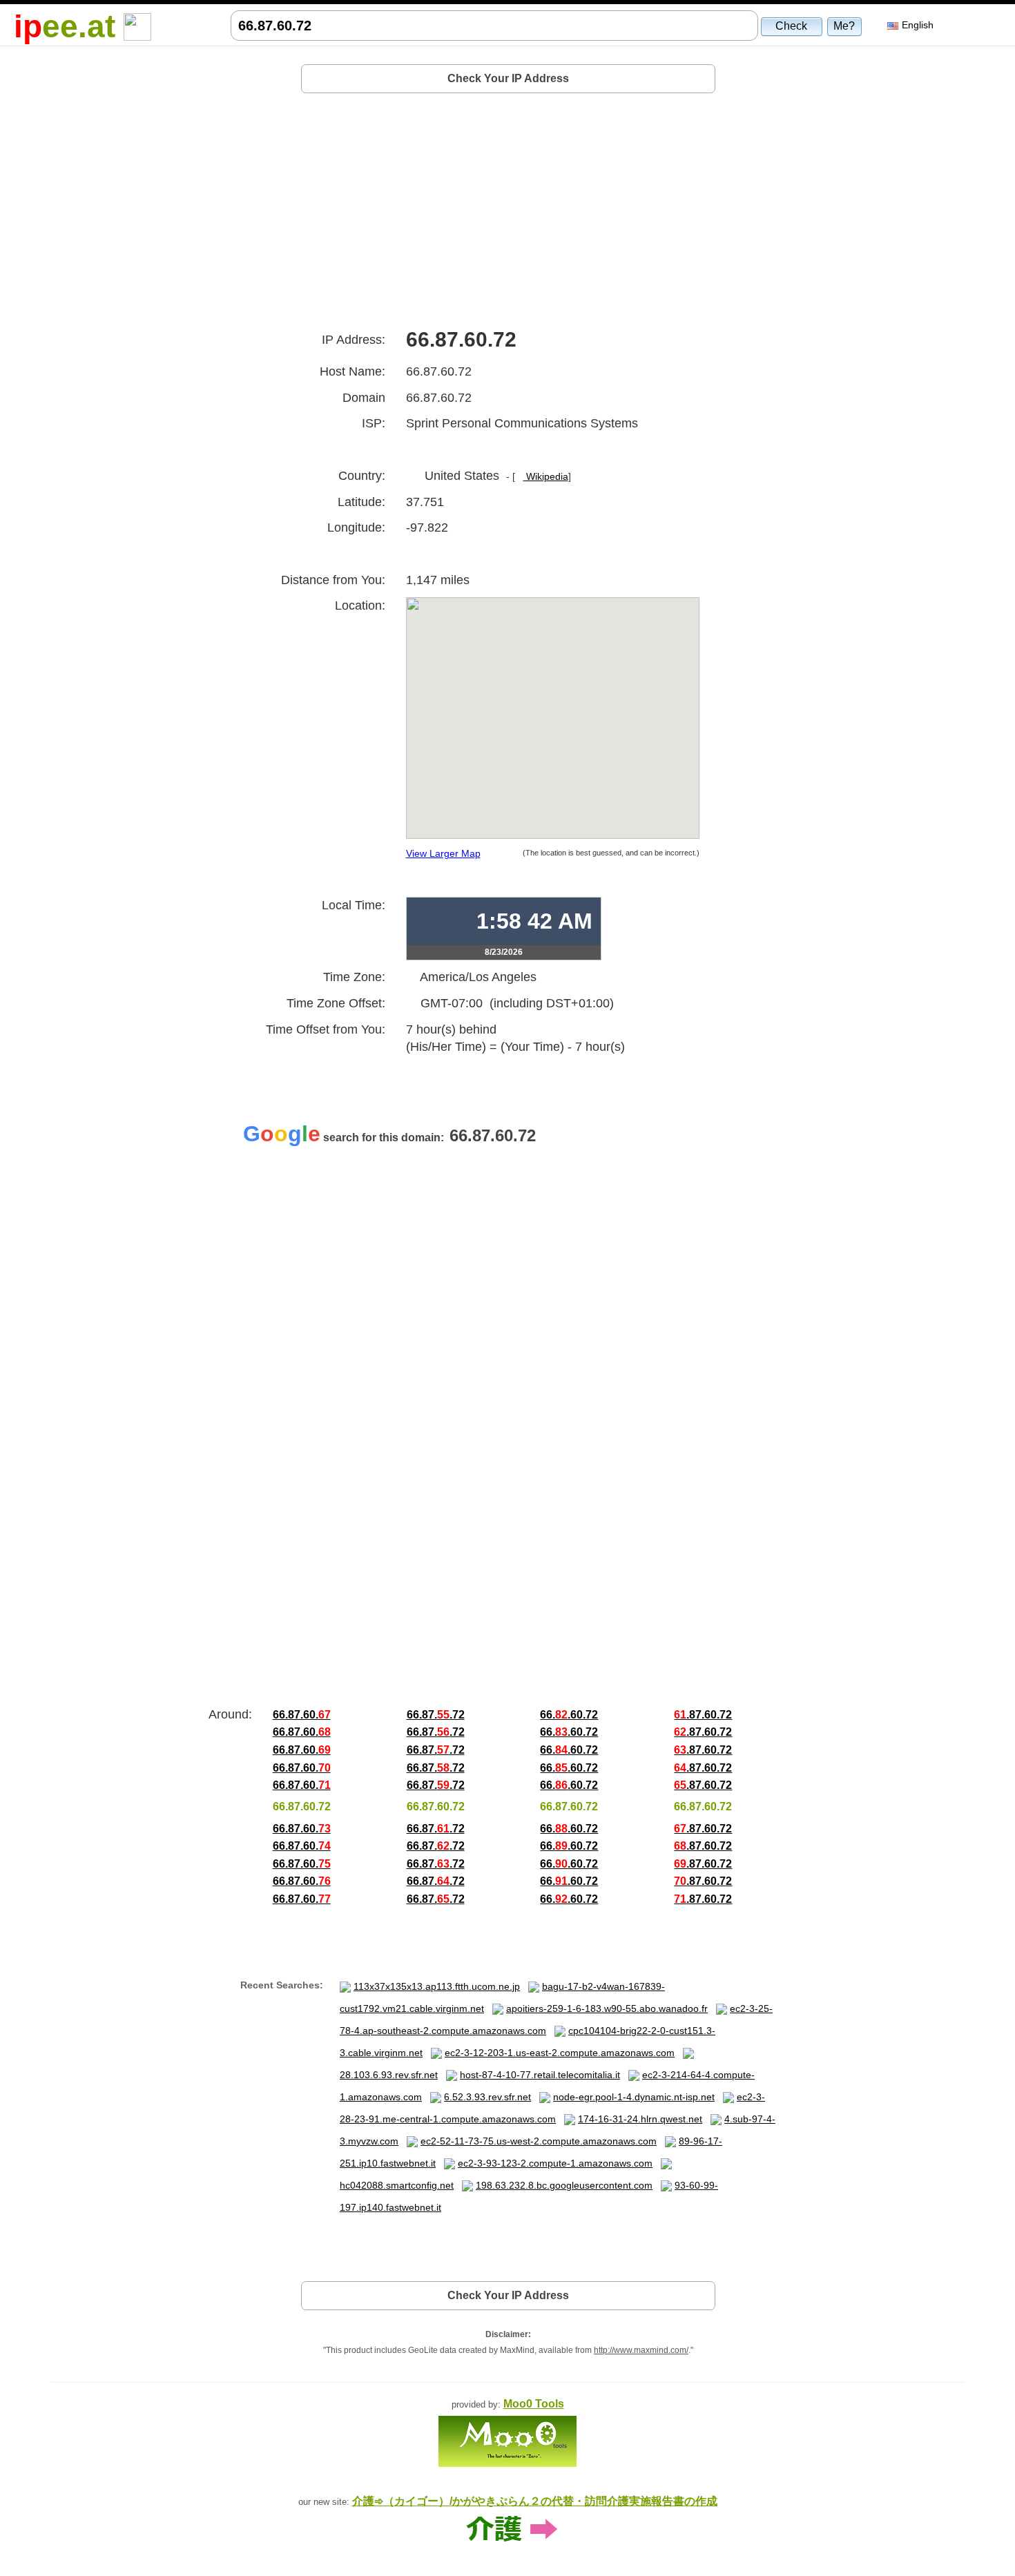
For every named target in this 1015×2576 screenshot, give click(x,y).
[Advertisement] (508, 206)
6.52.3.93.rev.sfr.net (487, 2097)
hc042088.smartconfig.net (397, 2185)
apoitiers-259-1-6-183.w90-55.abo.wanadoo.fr (607, 2008)
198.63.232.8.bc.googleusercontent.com (564, 2185)
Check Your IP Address (508, 78)
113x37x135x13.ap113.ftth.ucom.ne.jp (437, 1986)
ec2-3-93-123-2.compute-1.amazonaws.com (555, 2163)
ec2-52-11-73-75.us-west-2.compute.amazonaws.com (539, 2141)
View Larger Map (443, 853)
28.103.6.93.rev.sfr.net (389, 2075)
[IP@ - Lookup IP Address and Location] (137, 26)
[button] (792, 26)
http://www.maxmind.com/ (641, 2350)
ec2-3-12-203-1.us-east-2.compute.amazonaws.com (560, 2053)
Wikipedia (546, 476)
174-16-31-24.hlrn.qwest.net (640, 2119)
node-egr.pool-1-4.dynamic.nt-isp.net (634, 2097)
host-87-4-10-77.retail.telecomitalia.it (540, 2075)
